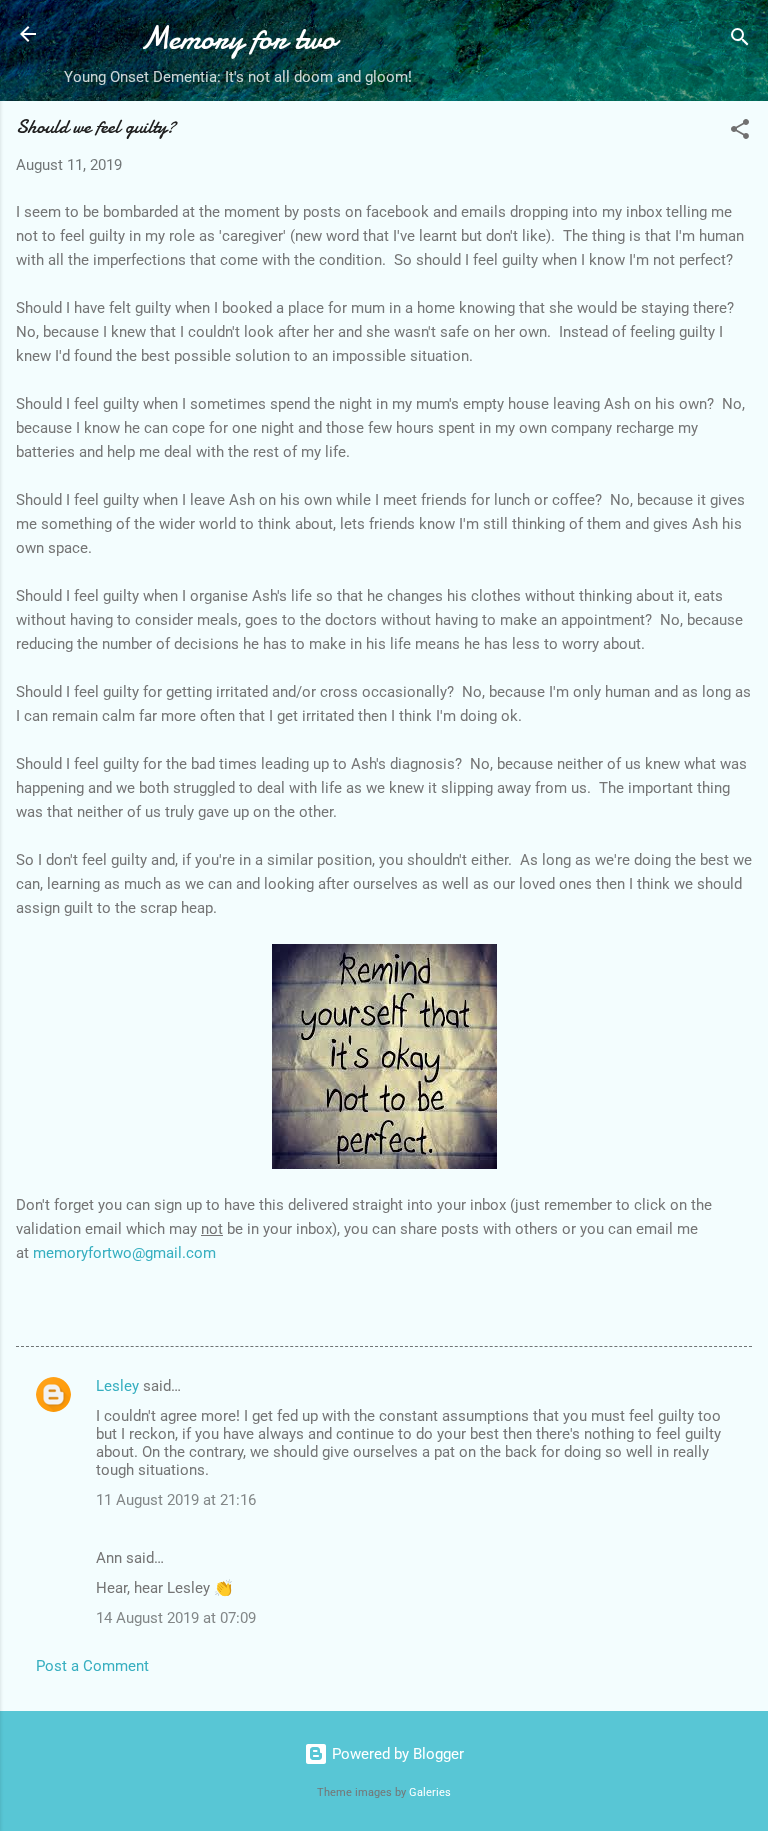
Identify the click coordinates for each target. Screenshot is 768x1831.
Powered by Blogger (396, 1754)
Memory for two (238, 38)
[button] (740, 132)
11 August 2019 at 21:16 (176, 1500)
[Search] (740, 40)
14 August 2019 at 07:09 (176, 1618)
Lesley (117, 1386)
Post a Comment (92, 1666)
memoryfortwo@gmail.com (124, 1253)
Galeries (430, 1792)
